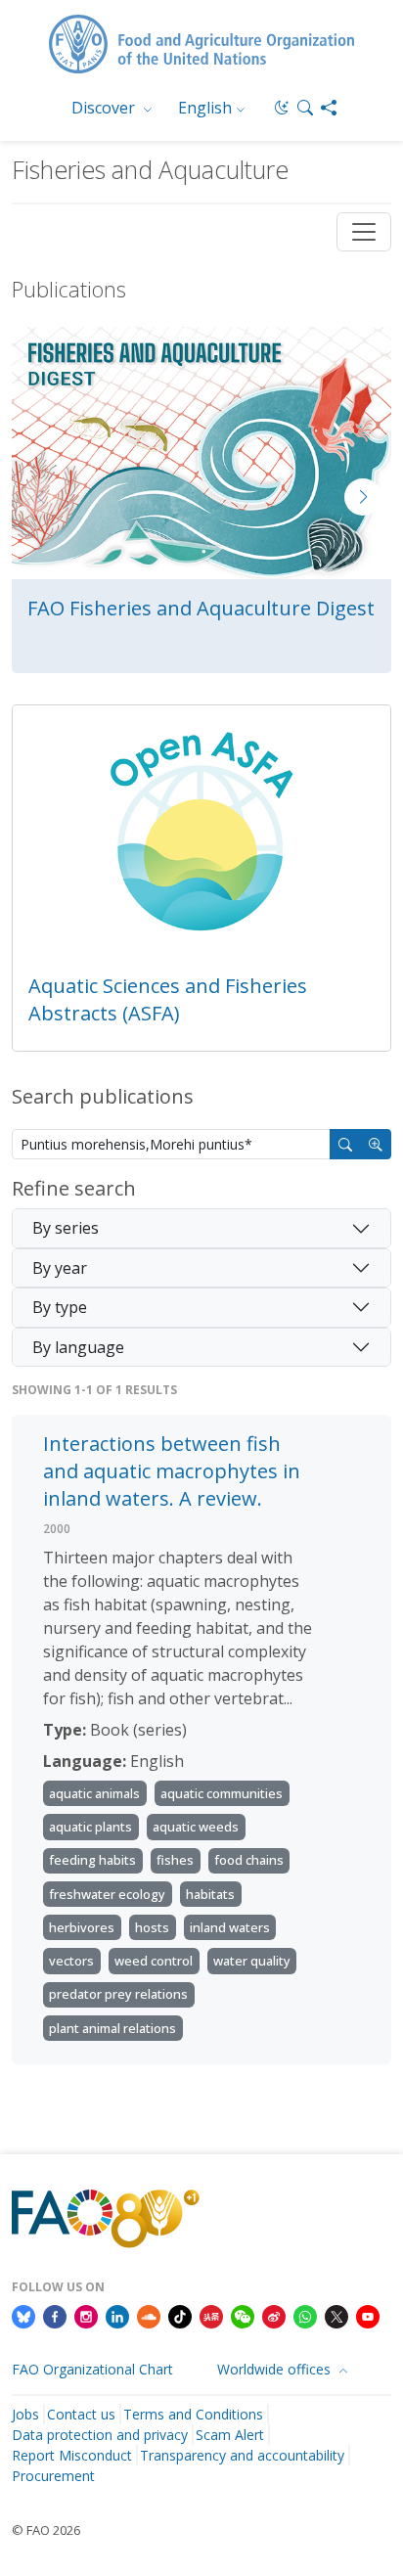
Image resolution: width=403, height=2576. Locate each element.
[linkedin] (117, 2316)
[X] (336, 2316)
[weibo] (274, 2316)
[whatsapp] (305, 2316)
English (205, 108)
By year (60, 1268)
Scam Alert (230, 2435)
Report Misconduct (72, 2455)
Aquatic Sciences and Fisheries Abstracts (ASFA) (168, 999)
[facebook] (55, 2316)
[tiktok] (180, 2316)
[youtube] (368, 2316)
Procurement (53, 2476)
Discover (105, 108)
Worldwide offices (276, 2369)
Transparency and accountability (242, 2455)
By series (66, 1228)
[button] (305, 108)
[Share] (329, 108)
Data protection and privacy (100, 2435)
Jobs (25, 2414)
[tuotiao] (211, 2316)
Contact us (81, 2414)
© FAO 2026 (46, 2530)
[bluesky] (23, 2316)
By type (60, 1307)
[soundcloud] (149, 2316)
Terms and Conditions (193, 2414)
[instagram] (86, 2316)
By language (78, 1347)
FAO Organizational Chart (92, 2369)
